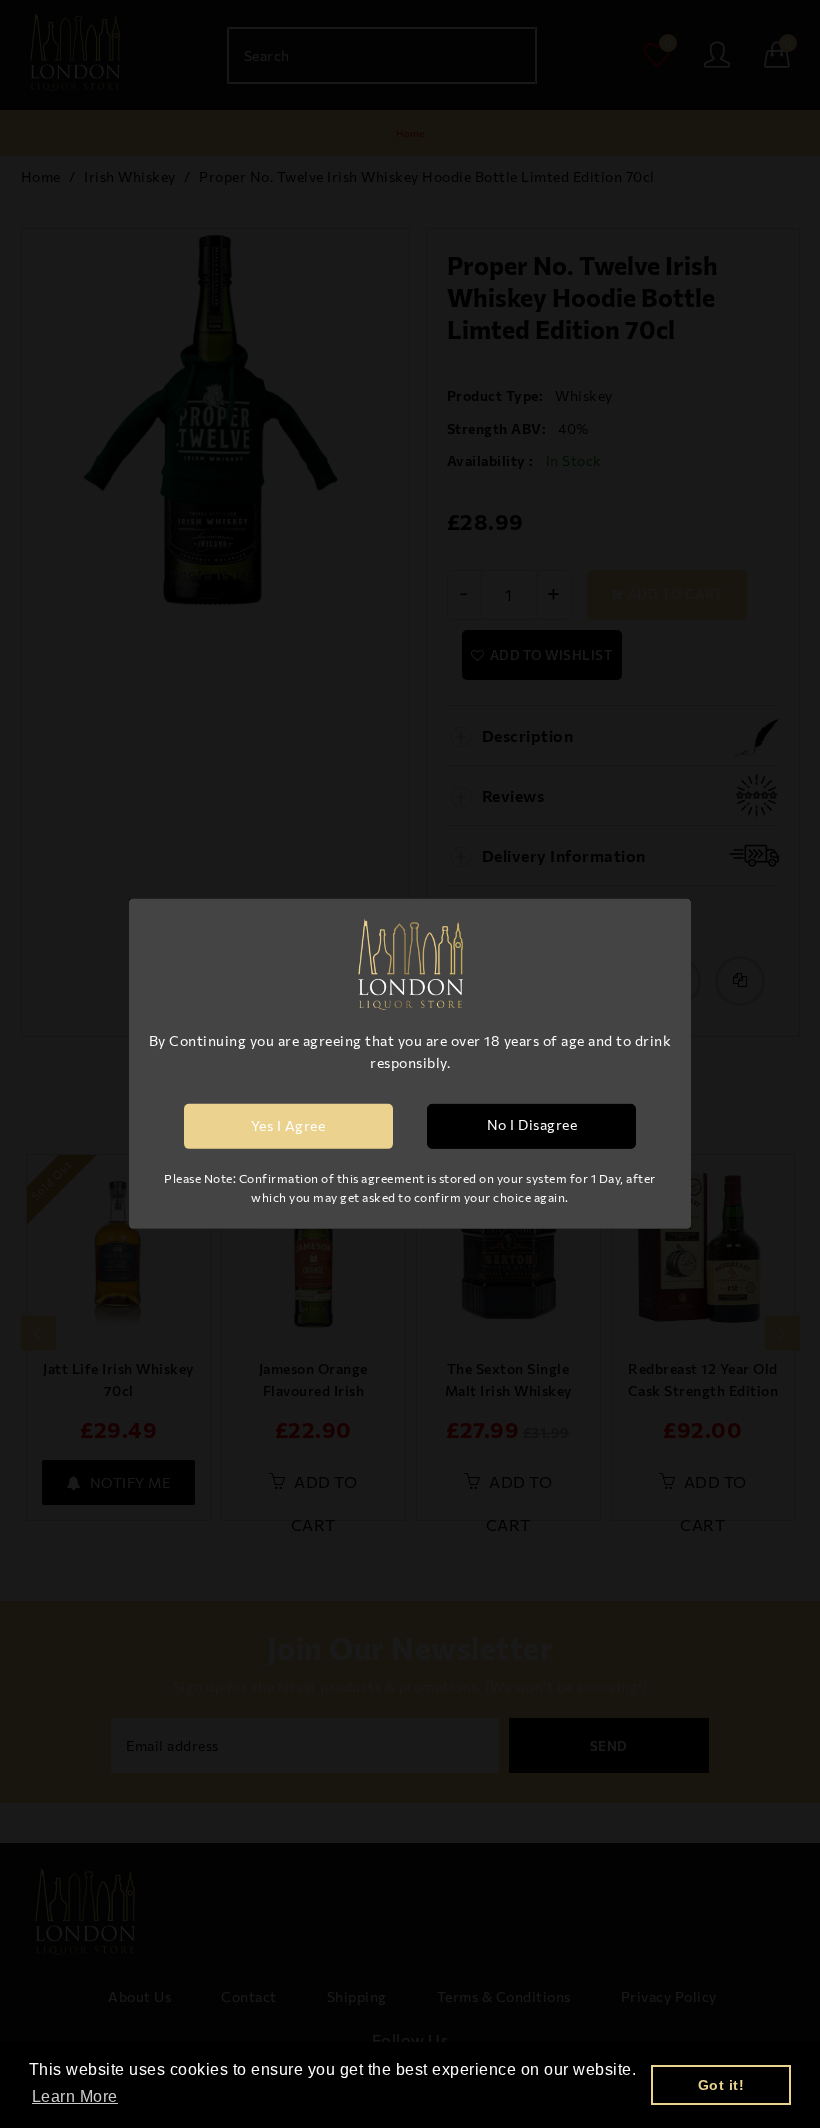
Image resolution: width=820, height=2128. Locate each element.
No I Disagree (532, 1124)
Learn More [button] (75, 2096)
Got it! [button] (721, 2085)
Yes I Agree (288, 1125)
